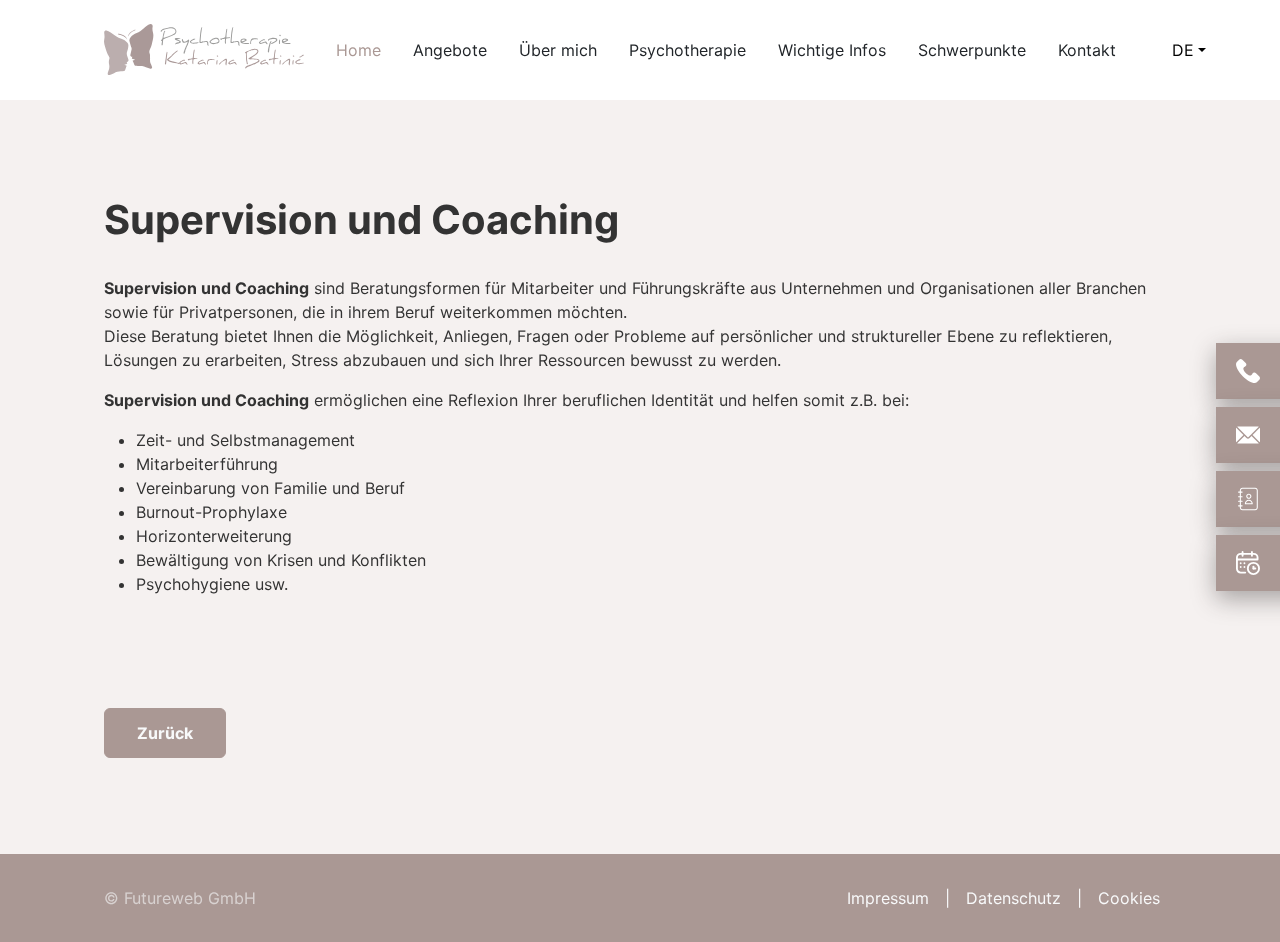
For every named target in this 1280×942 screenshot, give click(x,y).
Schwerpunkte (972, 50)
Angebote (450, 50)
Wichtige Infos (832, 50)
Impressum (888, 898)
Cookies (1129, 898)
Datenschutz (1013, 898)
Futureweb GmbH (190, 898)
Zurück (165, 733)
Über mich (558, 50)
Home (358, 50)
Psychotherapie (687, 50)
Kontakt (1087, 50)
